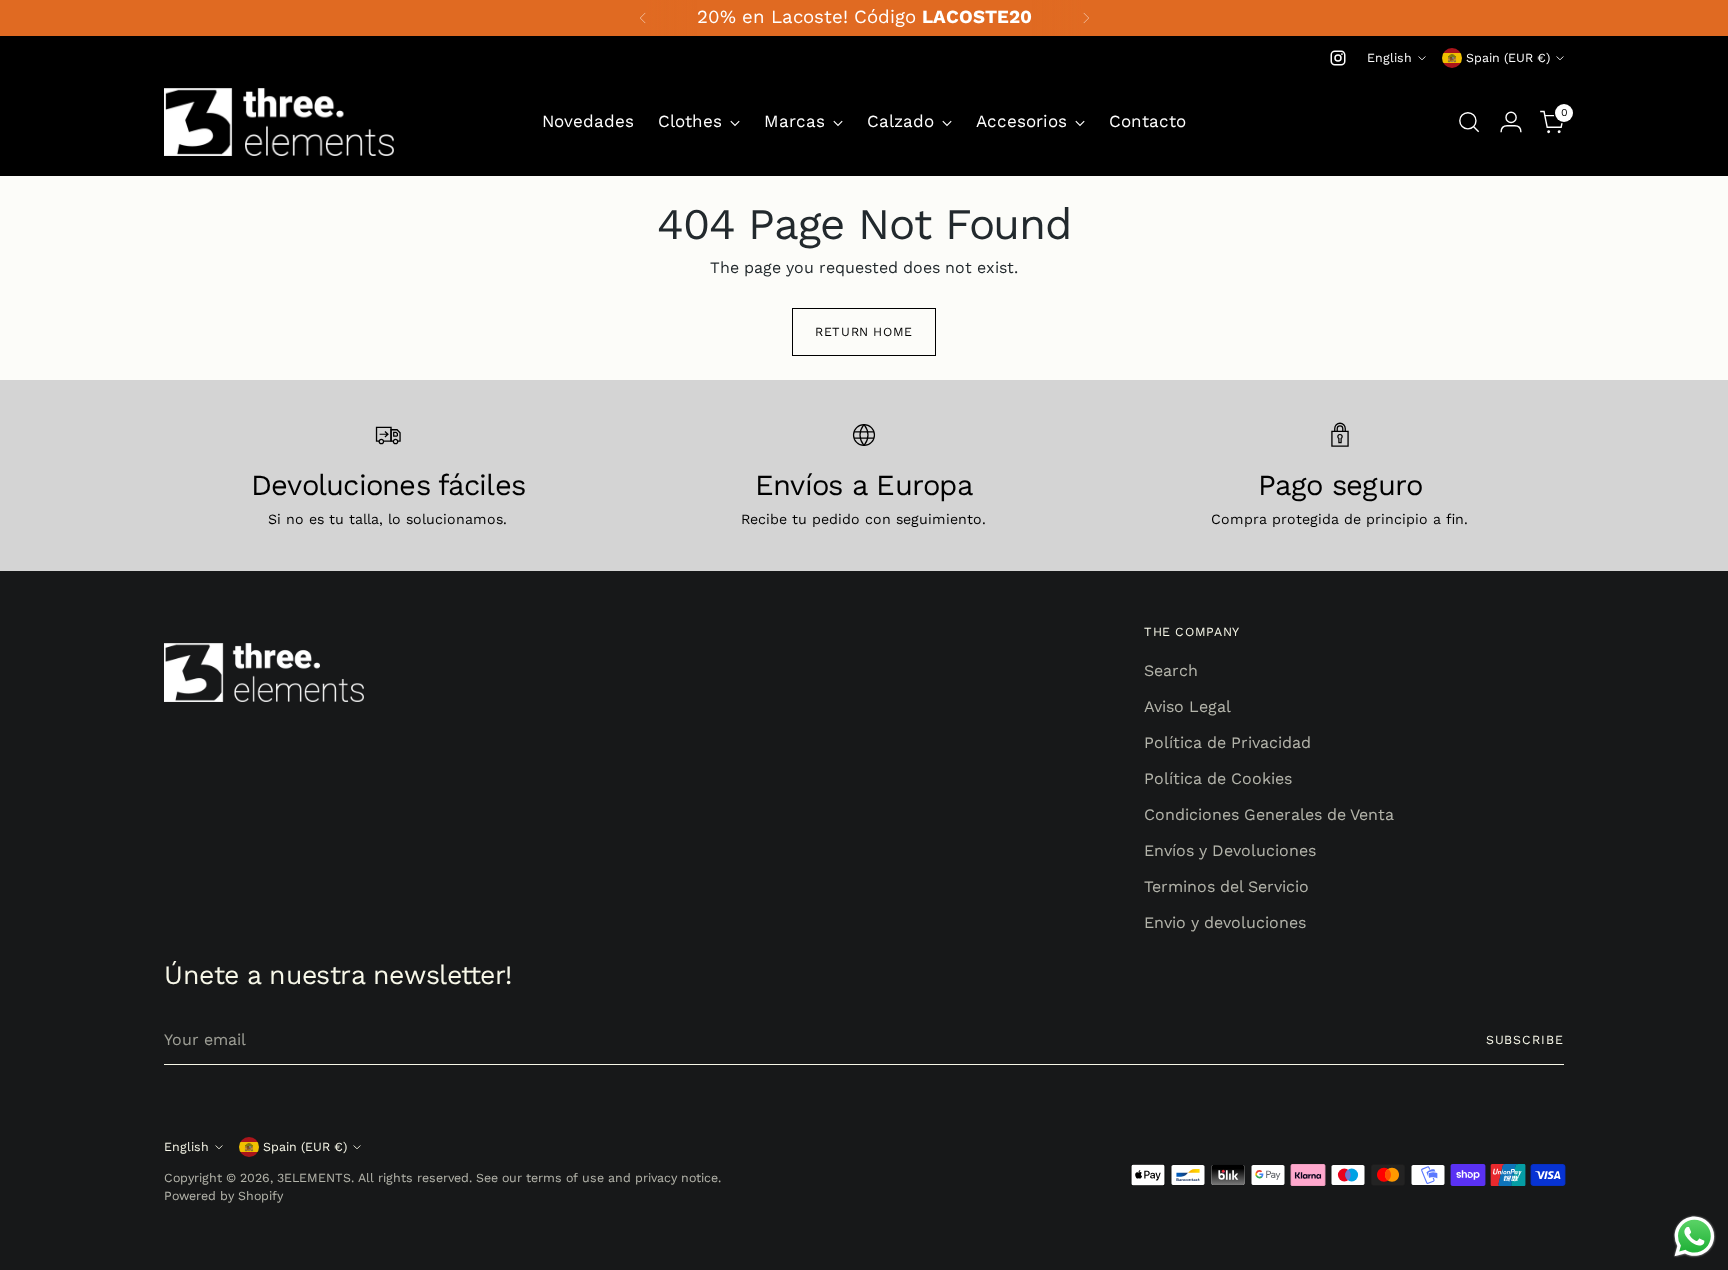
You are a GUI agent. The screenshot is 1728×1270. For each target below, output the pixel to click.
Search (1171, 670)
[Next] (1086, 18)
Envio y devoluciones (1225, 922)
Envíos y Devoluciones (1230, 850)
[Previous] (643, 18)
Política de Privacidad (1227, 742)
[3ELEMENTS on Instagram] (1338, 58)
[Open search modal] (1469, 122)
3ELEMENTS (314, 1177)
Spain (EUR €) (1508, 57)
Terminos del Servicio (1226, 886)
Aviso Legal (1187, 706)
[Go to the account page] (1511, 122)
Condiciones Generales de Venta (1269, 814)
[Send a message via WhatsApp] (1694, 1236)
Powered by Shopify (223, 1195)
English (1389, 57)
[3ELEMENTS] (279, 122)
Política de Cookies (1218, 778)
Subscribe (1525, 1039)
